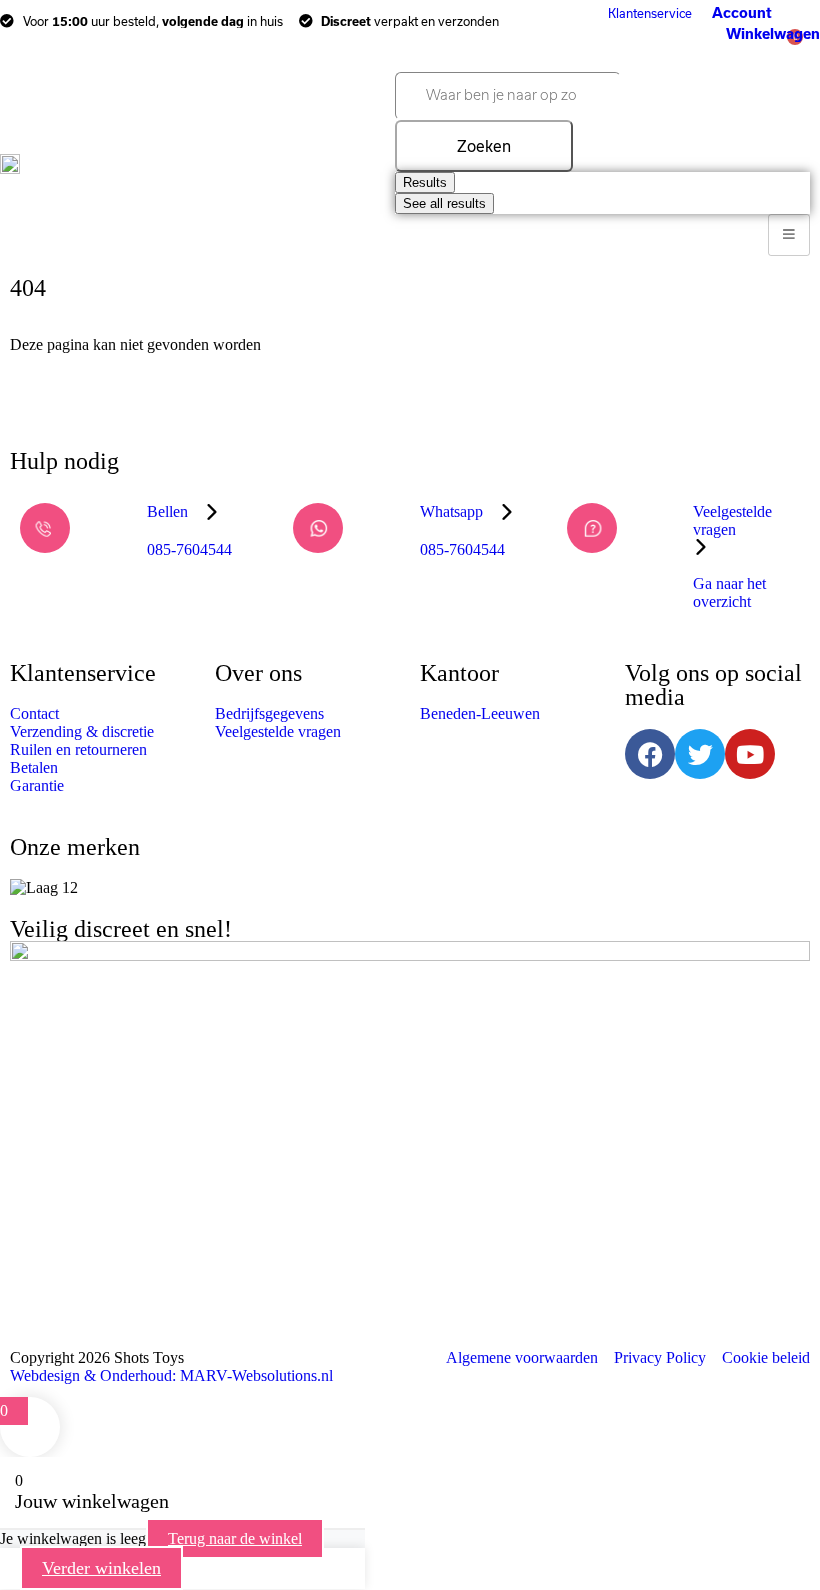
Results (425, 182)
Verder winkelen (101, 1568)
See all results (444, 203)
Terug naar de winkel (235, 1538)
